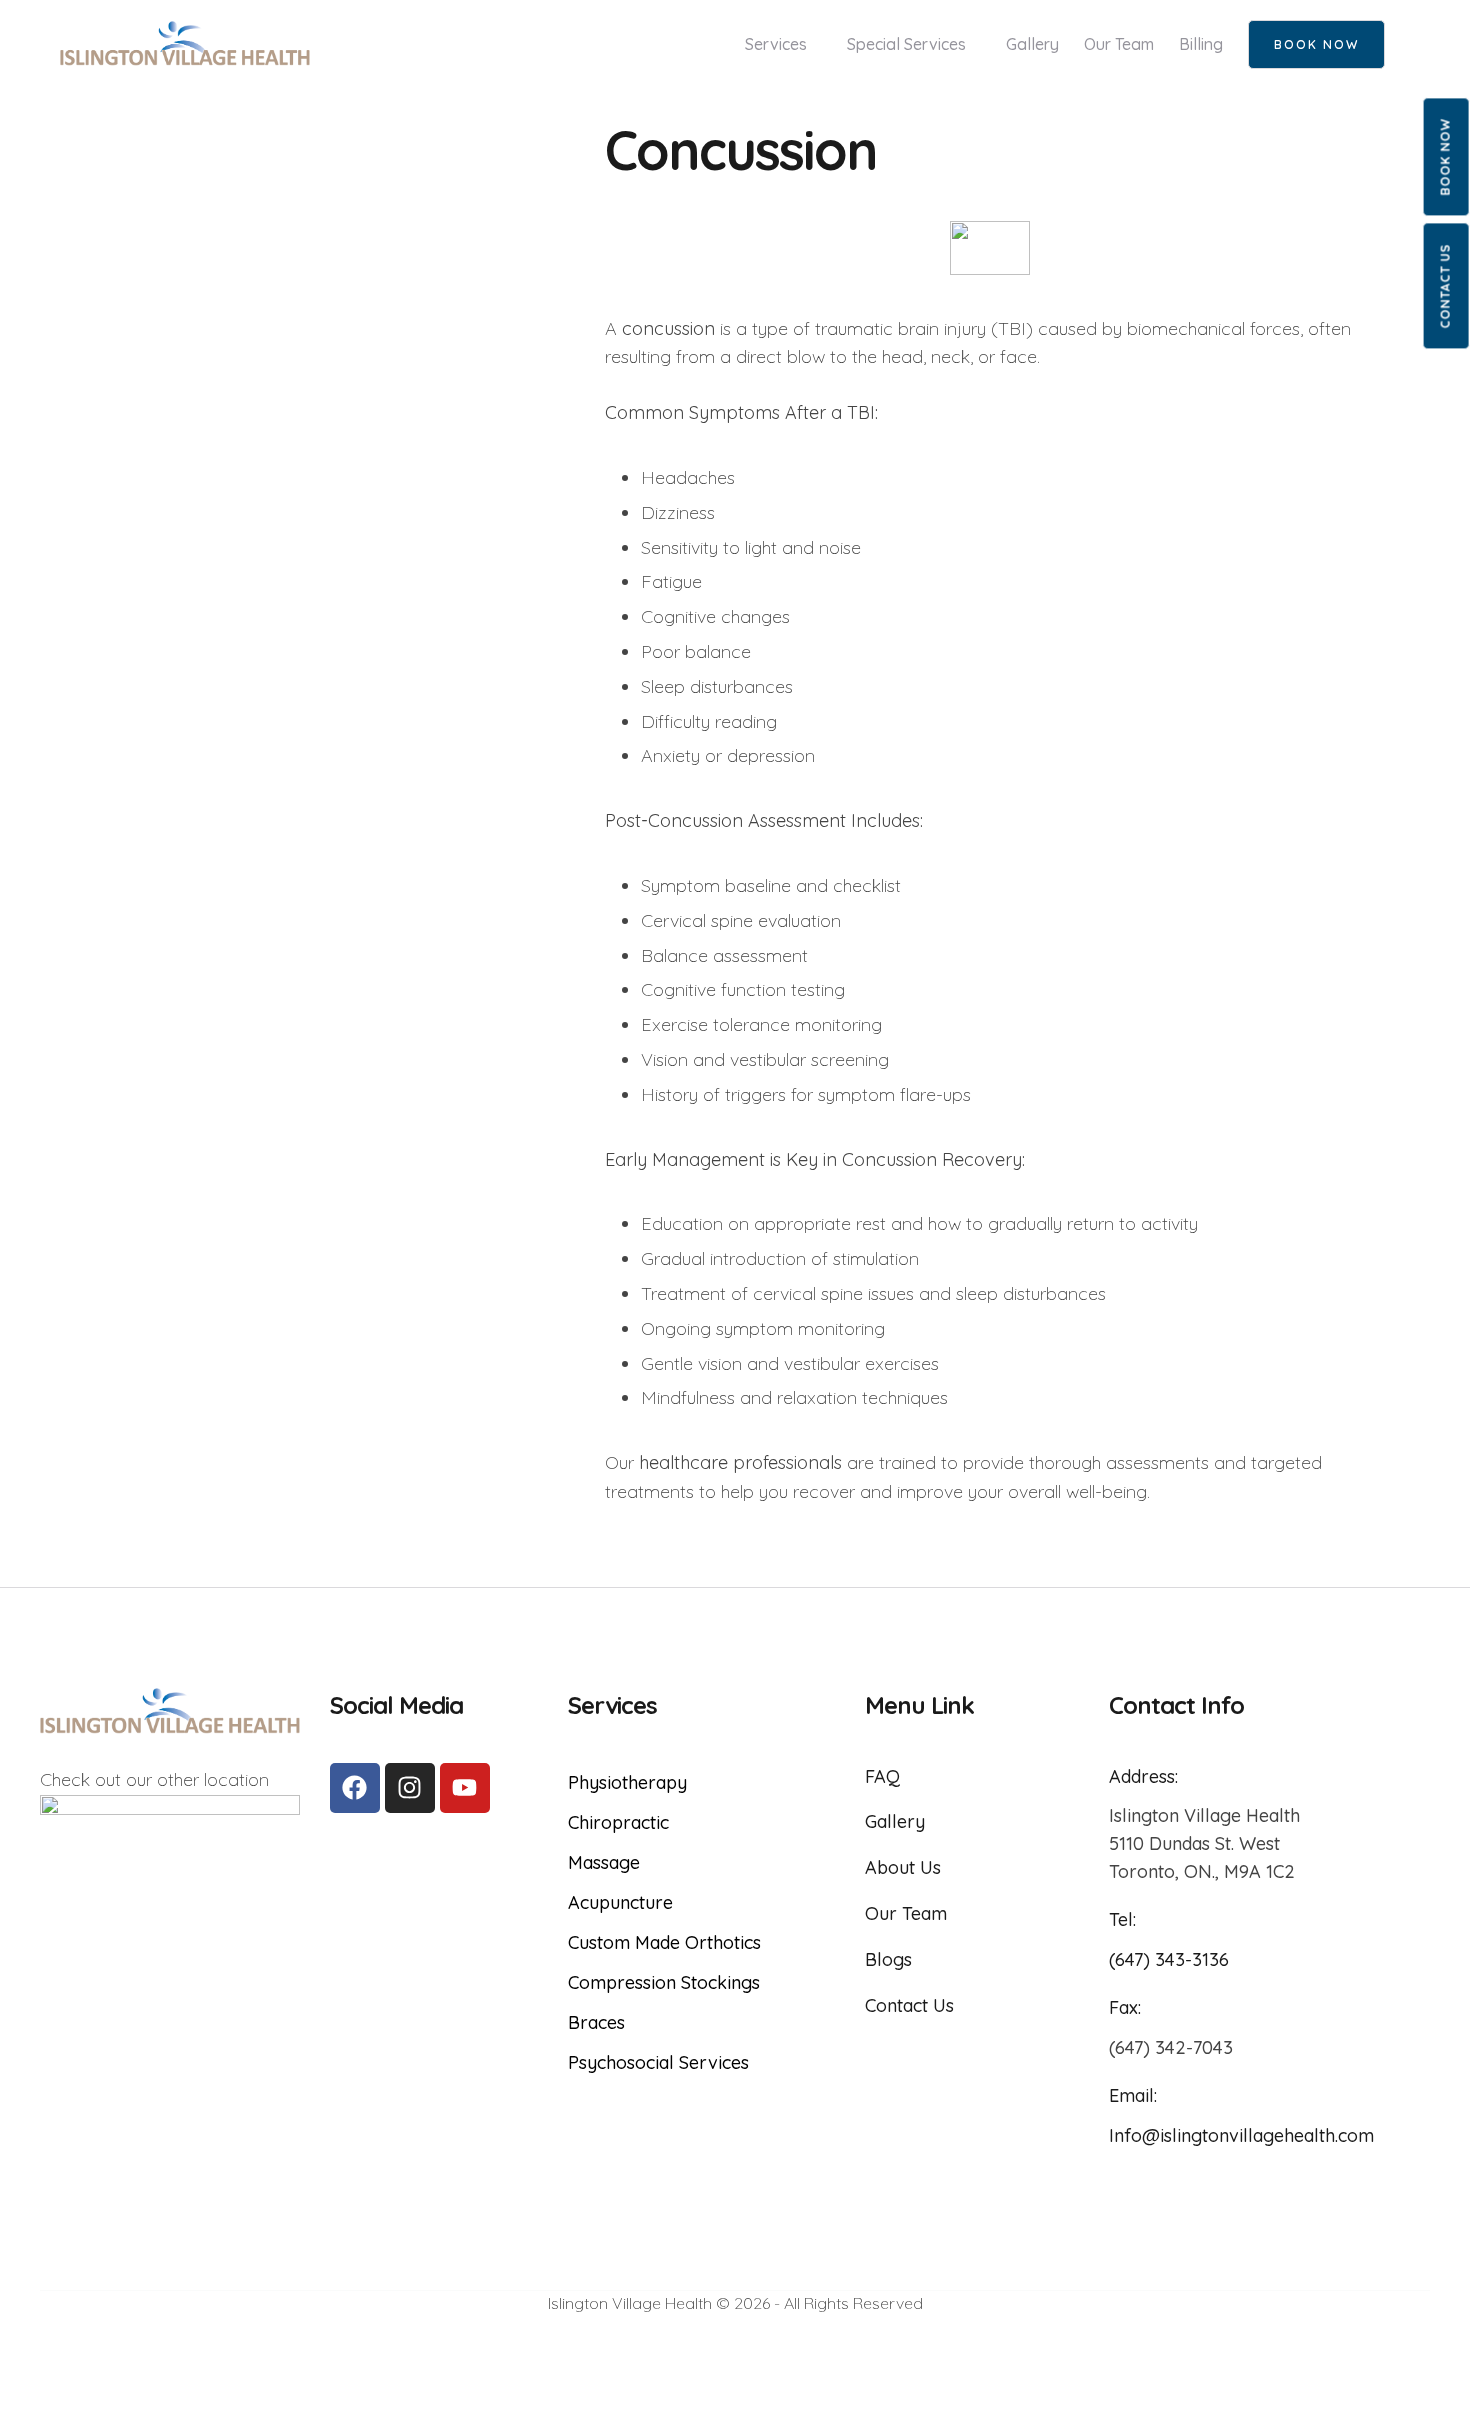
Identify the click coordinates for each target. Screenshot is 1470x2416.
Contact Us (1445, 285)
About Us (903, 1867)
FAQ (882, 1776)
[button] (1316, 44)
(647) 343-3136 (1169, 1959)
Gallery (895, 1821)
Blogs (888, 1959)
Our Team (906, 1913)
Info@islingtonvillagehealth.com (1241, 2135)
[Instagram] (410, 1788)
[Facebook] (355, 1788)
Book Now (1445, 156)
